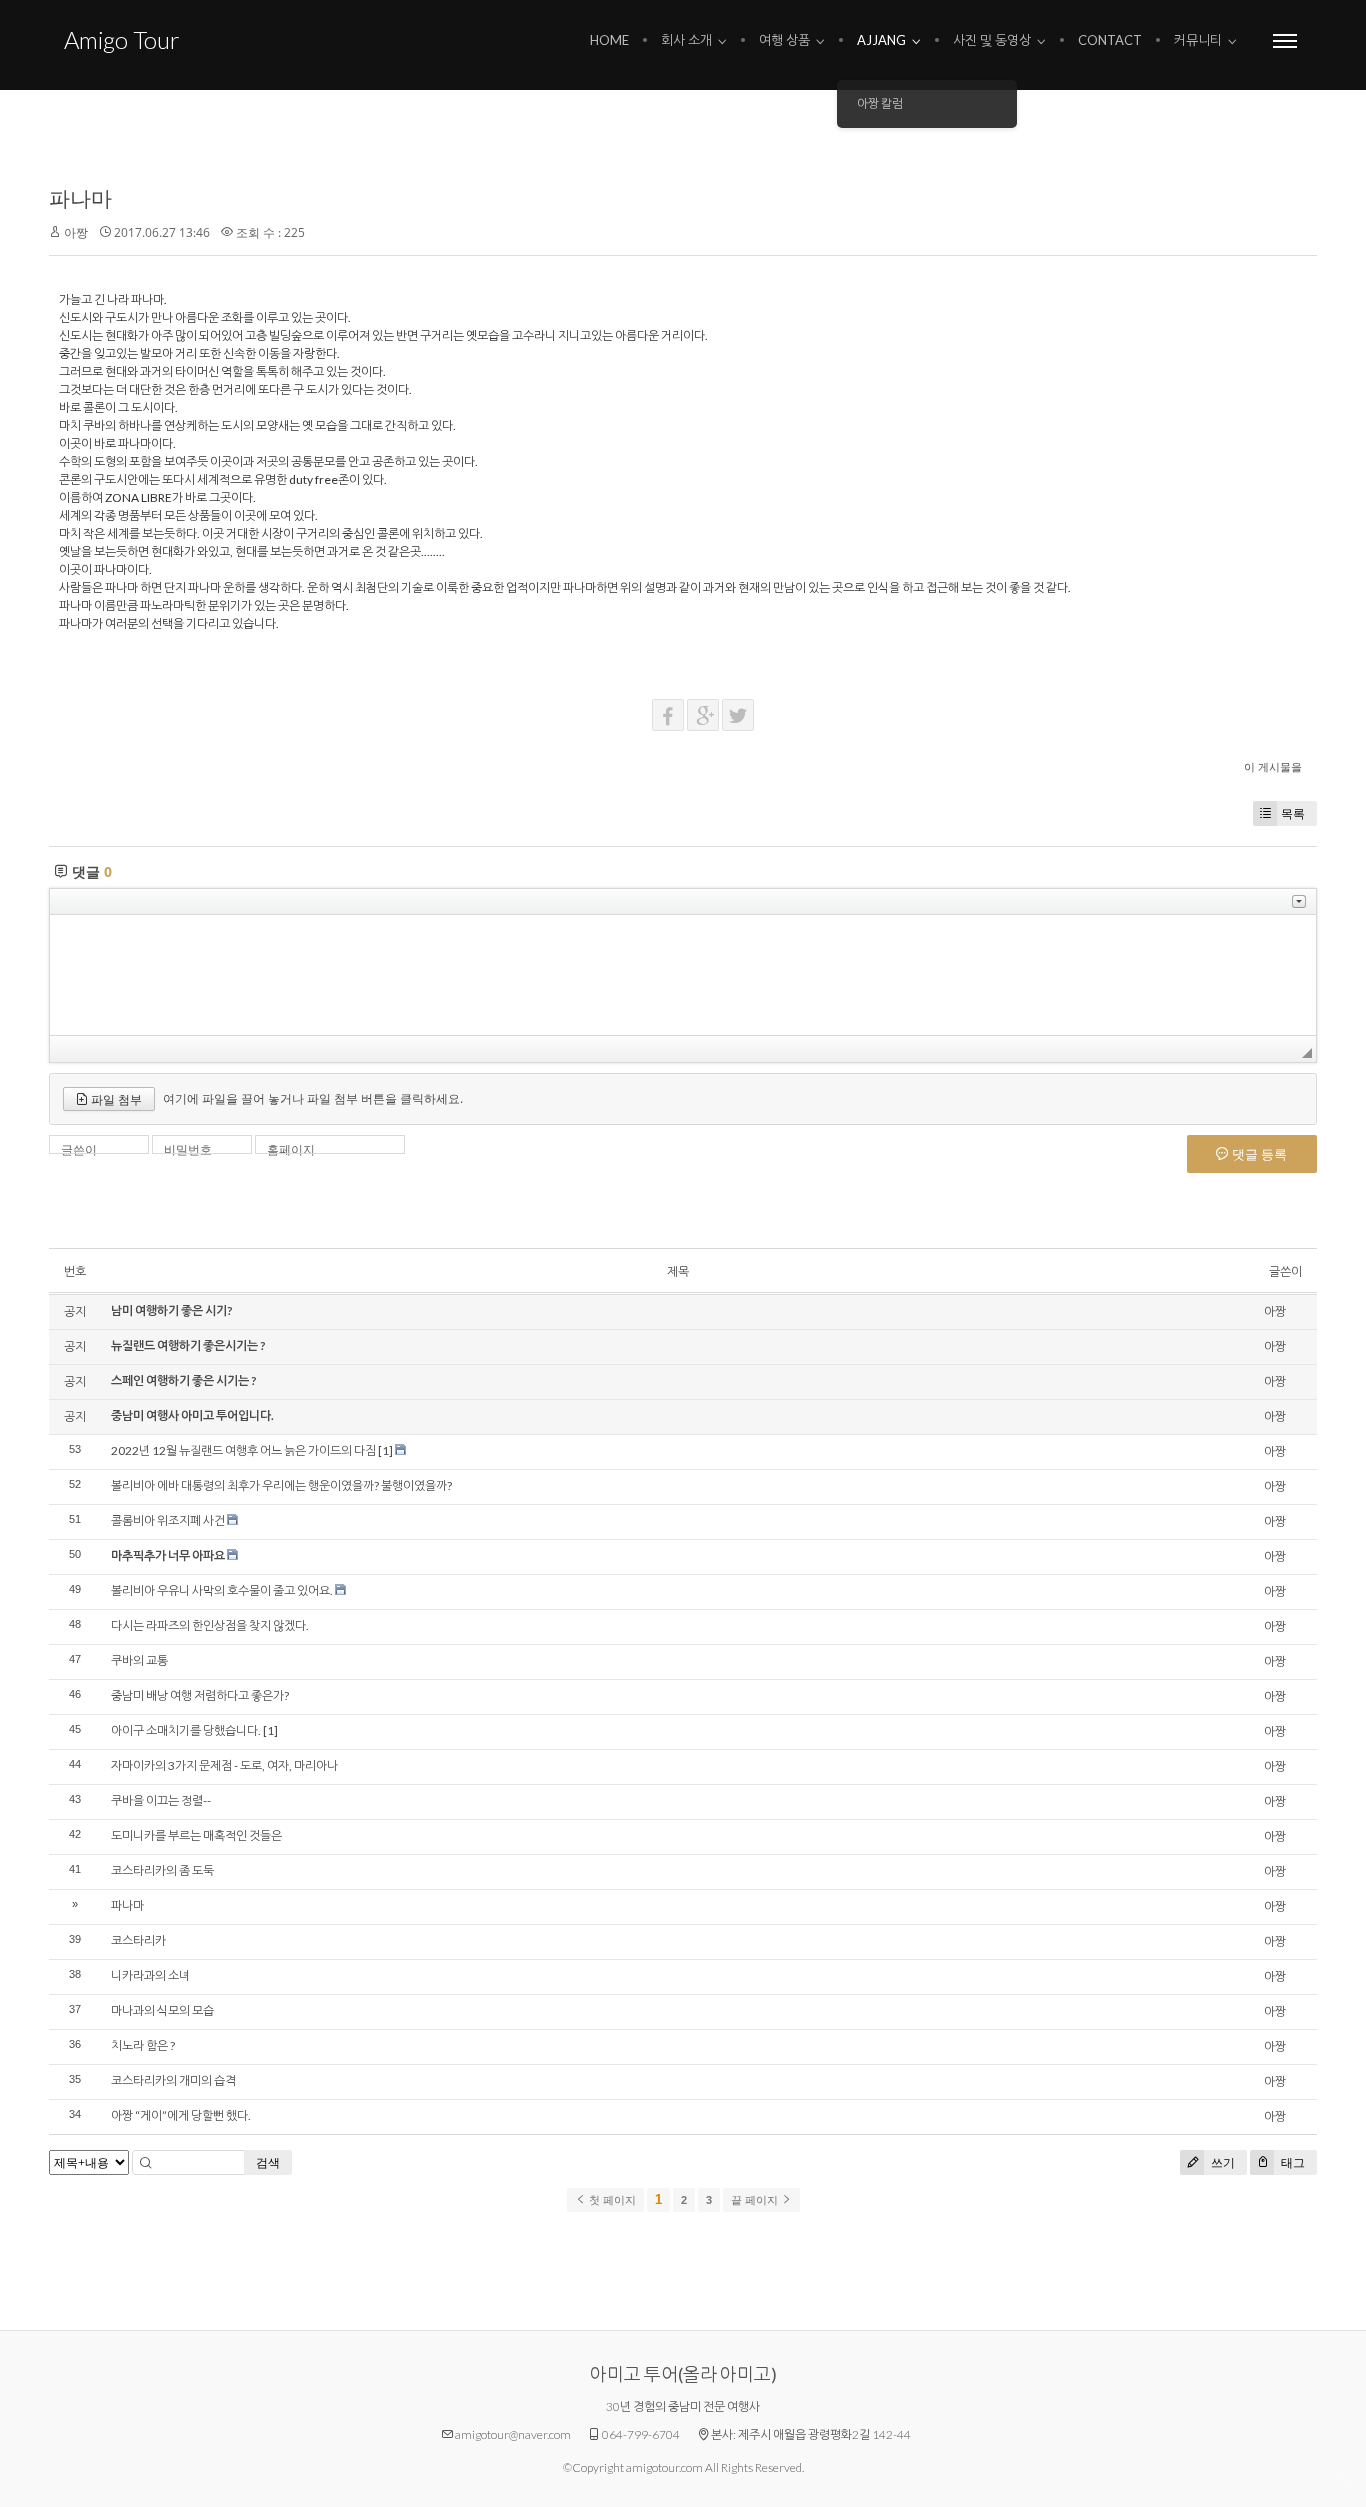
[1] (385, 1450)
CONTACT (1110, 40)
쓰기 (1221, 2162)
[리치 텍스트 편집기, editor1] (683, 975)
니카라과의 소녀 (150, 1975)
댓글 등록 (1258, 1154)
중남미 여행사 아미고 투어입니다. (192, 1415)
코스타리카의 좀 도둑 (162, 1870)
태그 (1291, 2162)
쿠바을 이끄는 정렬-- (161, 1800)
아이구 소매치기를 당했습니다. (186, 1730)
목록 (1293, 813)
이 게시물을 (1273, 766)
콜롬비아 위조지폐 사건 (168, 1520)
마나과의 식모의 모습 (162, 2010)
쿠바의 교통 (139, 1660)
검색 (268, 2162)
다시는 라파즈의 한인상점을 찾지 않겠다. (210, 1625)
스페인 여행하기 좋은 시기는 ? (184, 1380)
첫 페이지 (611, 2200)
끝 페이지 (756, 2200)
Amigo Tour (122, 39)
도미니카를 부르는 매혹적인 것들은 (196, 1835)
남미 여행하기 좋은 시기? (172, 1310)
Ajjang (881, 40)
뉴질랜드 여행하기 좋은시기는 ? (188, 1345)
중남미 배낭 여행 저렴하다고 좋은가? (200, 1695)
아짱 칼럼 (880, 103)
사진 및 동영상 (992, 40)
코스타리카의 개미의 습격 (173, 2080)
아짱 (76, 232)
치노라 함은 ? (143, 2045)
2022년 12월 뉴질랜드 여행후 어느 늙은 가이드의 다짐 (243, 1450)
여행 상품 (784, 40)
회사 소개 (686, 40)
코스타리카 (138, 1940)
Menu (1285, 40)
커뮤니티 (1198, 40)
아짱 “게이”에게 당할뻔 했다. (181, 2115)
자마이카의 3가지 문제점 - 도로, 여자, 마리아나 (224, 1765)
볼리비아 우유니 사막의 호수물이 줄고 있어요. (222, 1590)
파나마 (80, 198)
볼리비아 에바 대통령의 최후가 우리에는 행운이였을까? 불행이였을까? (281, 1485)
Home (609, 40)
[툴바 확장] (1299, 901)
